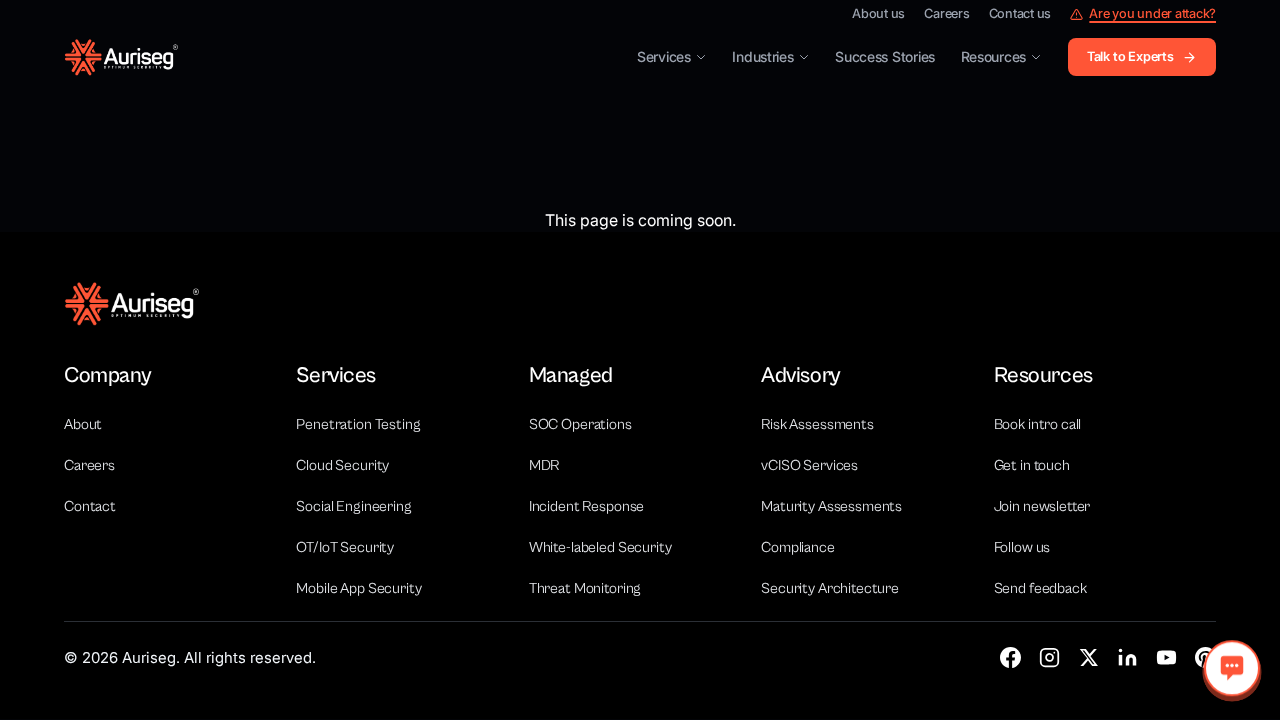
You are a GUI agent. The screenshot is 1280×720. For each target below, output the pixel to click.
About (83, 424)
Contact (90, 506)
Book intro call (1038, 424)
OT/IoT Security (345, 547)
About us (878, 14)
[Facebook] (1010, 657)
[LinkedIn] (1127, 657)
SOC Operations (580, 424)
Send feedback (1040, 588)
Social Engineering (353, 506)
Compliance (798, 547)
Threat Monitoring (585, 588)
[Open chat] (1232, 668)
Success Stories (885, 56)
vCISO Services (809, 465)
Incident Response (586, 506)
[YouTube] (1166, 657)
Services (664, 56)
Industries (762, 56)
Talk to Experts (1130, 56)
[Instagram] (1049, 657)
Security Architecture (830, 588)
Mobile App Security (358, 588)
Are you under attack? (1152, 14)
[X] (1088, 657)
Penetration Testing (358, 424)
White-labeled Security (600, 547)
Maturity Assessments (831, 506)
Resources (993, 56)
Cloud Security (342, 465)
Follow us (1022, 547)
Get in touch (1032, 465)
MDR (544, 465)
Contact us (1020, 14)
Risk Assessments (817, 424)
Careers (946, 14)
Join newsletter (1042, 506)
